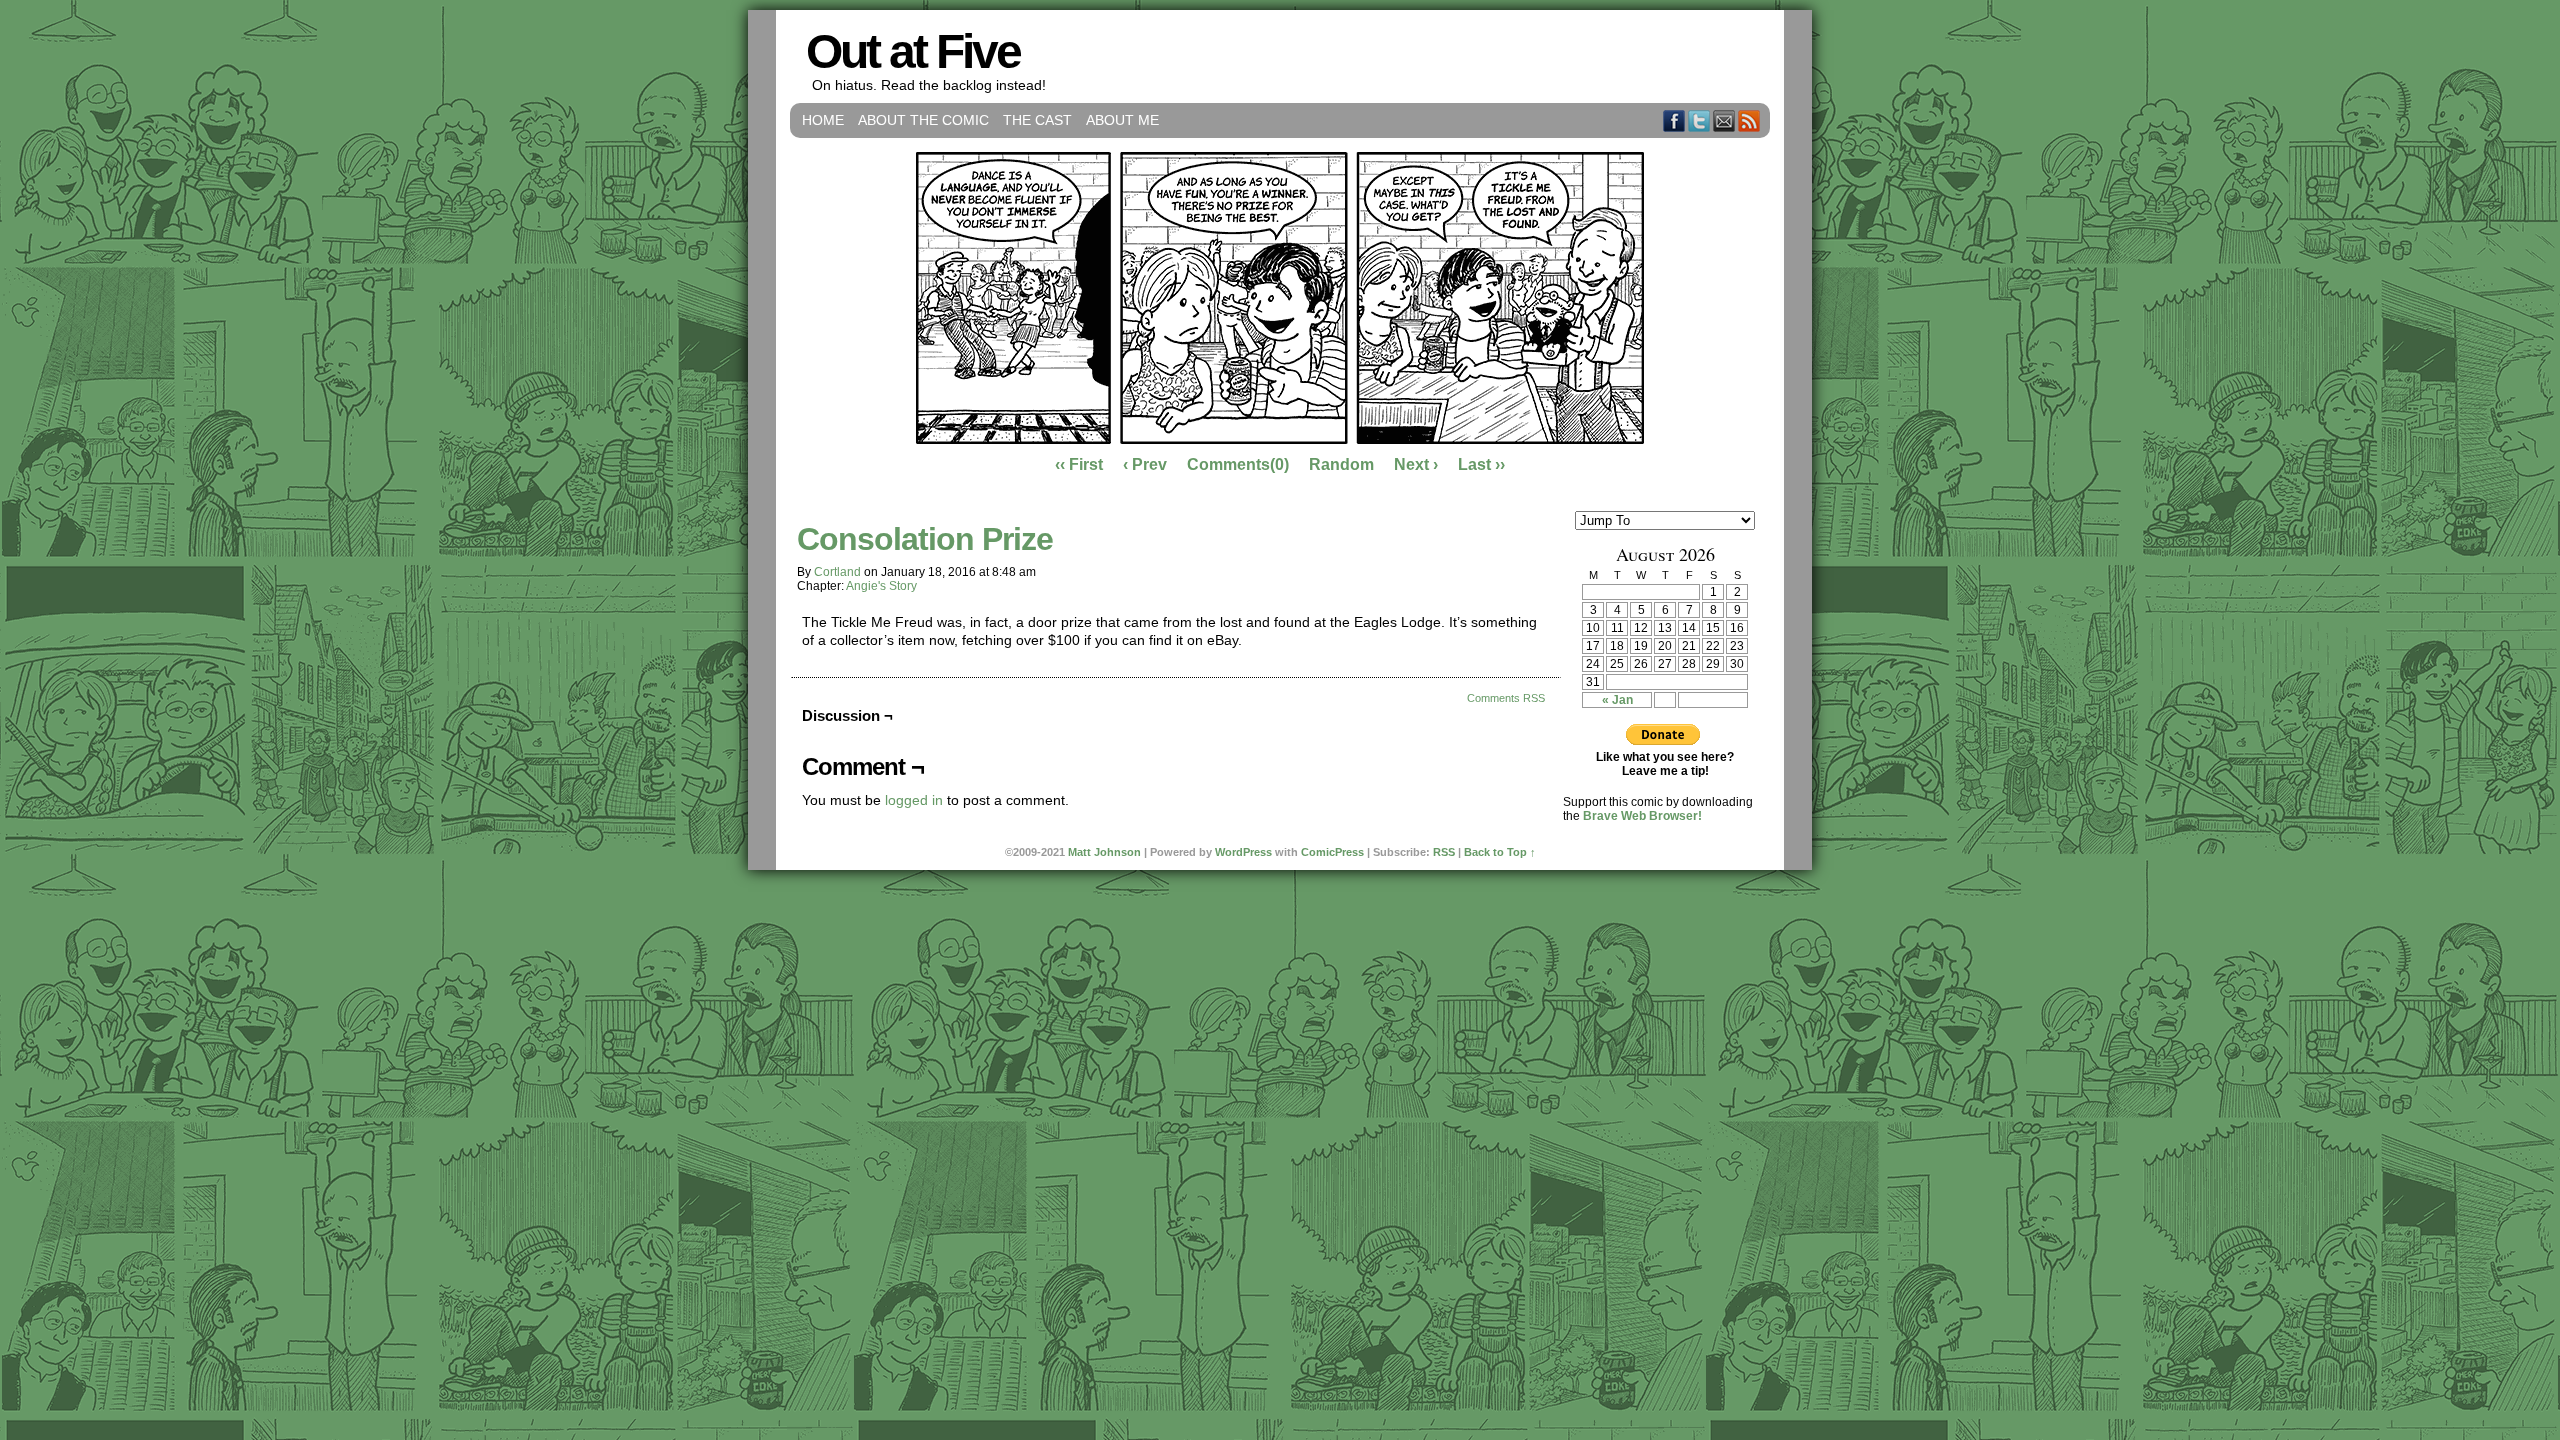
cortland (837, 572)
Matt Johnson (1104, 852)
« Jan (1617, 700)
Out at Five (913, 51)
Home (823, 120)
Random (1341, 464)
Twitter (1699, 120)
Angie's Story (881, 586)
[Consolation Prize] (1280, 439)
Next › (1416, 464)
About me (1122, 120)
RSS (1749, 120)
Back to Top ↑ (1500, 852)
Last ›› (1481, 464)
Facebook (1674, 120)
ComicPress (1332, 852)
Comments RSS (1506, 698)
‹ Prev (1145, 464)
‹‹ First (1079, 464)
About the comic (923, 120)
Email (1724, 120)
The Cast (1037, 120)
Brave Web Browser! (1642, 816)
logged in (914, 800)
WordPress (1243, 852)
